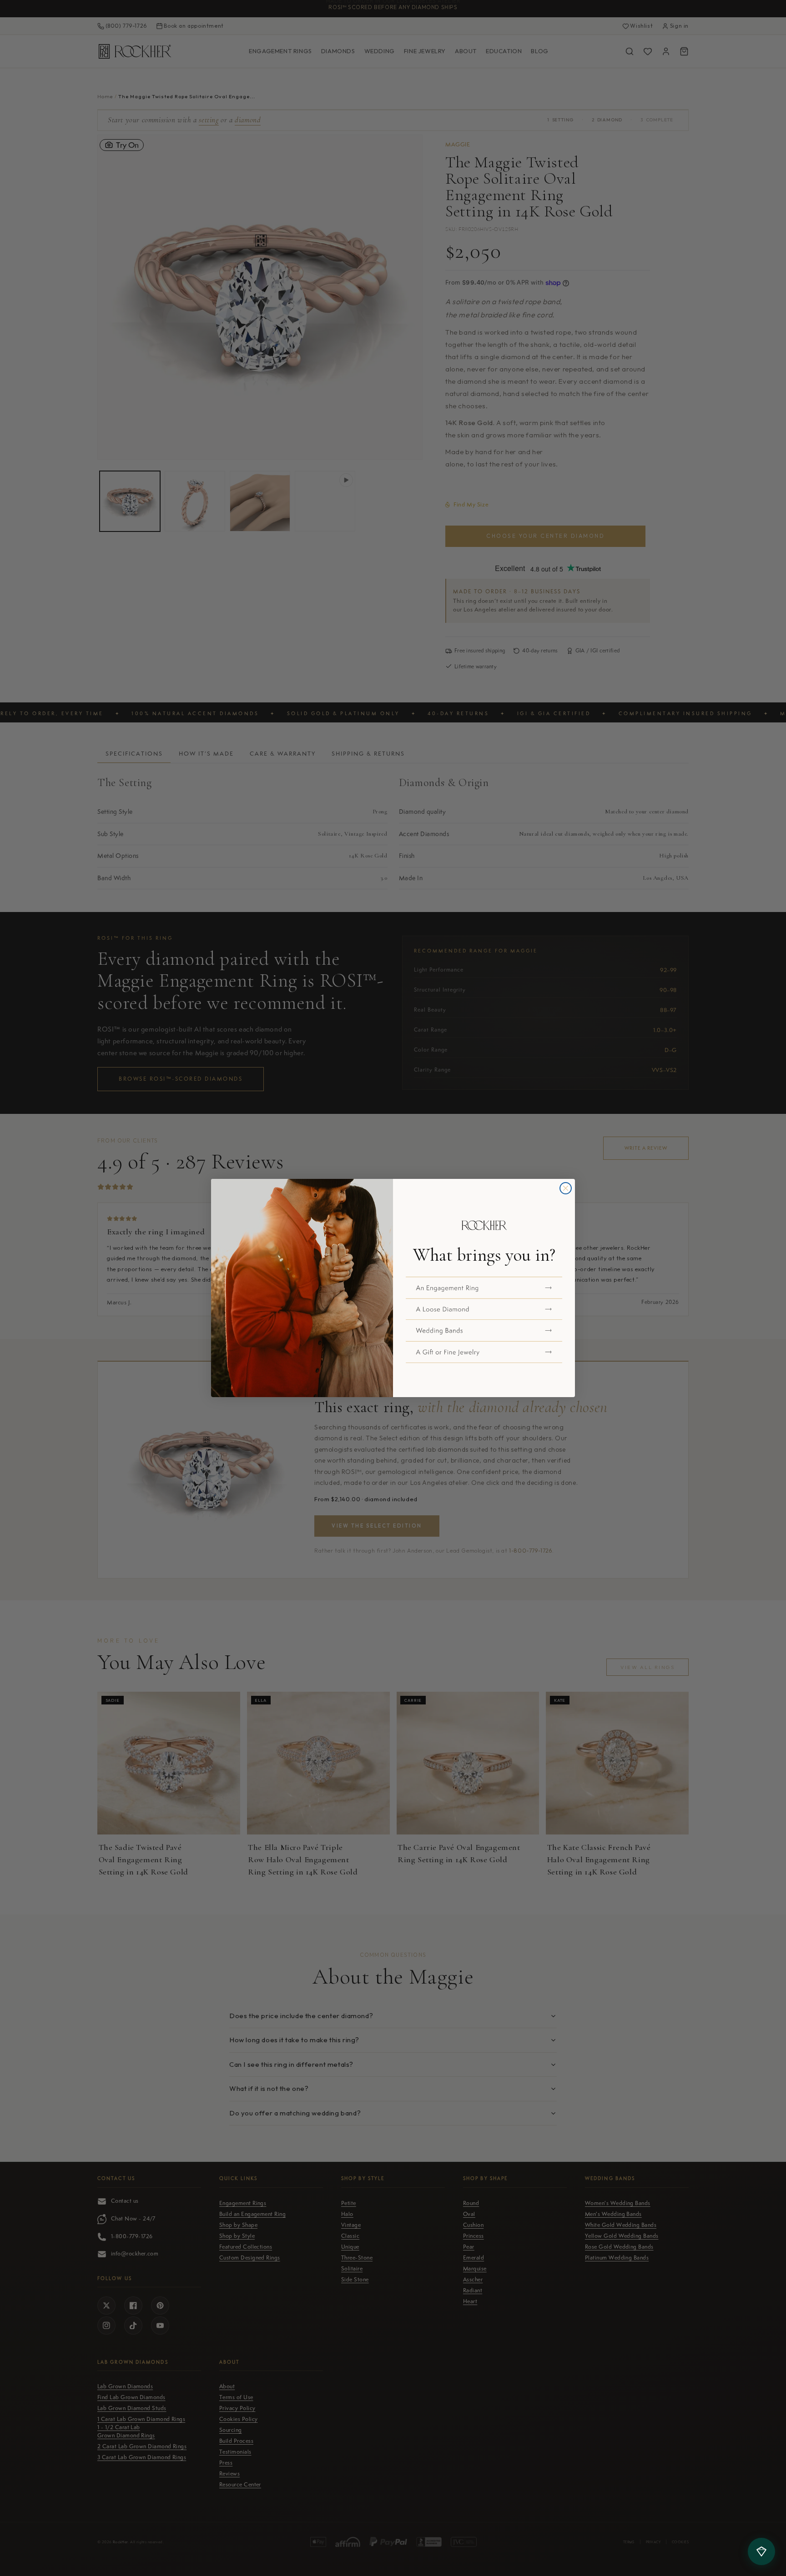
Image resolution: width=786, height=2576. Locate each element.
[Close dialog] (566, 1188)
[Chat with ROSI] (761, 2551)
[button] (484, 1288)
